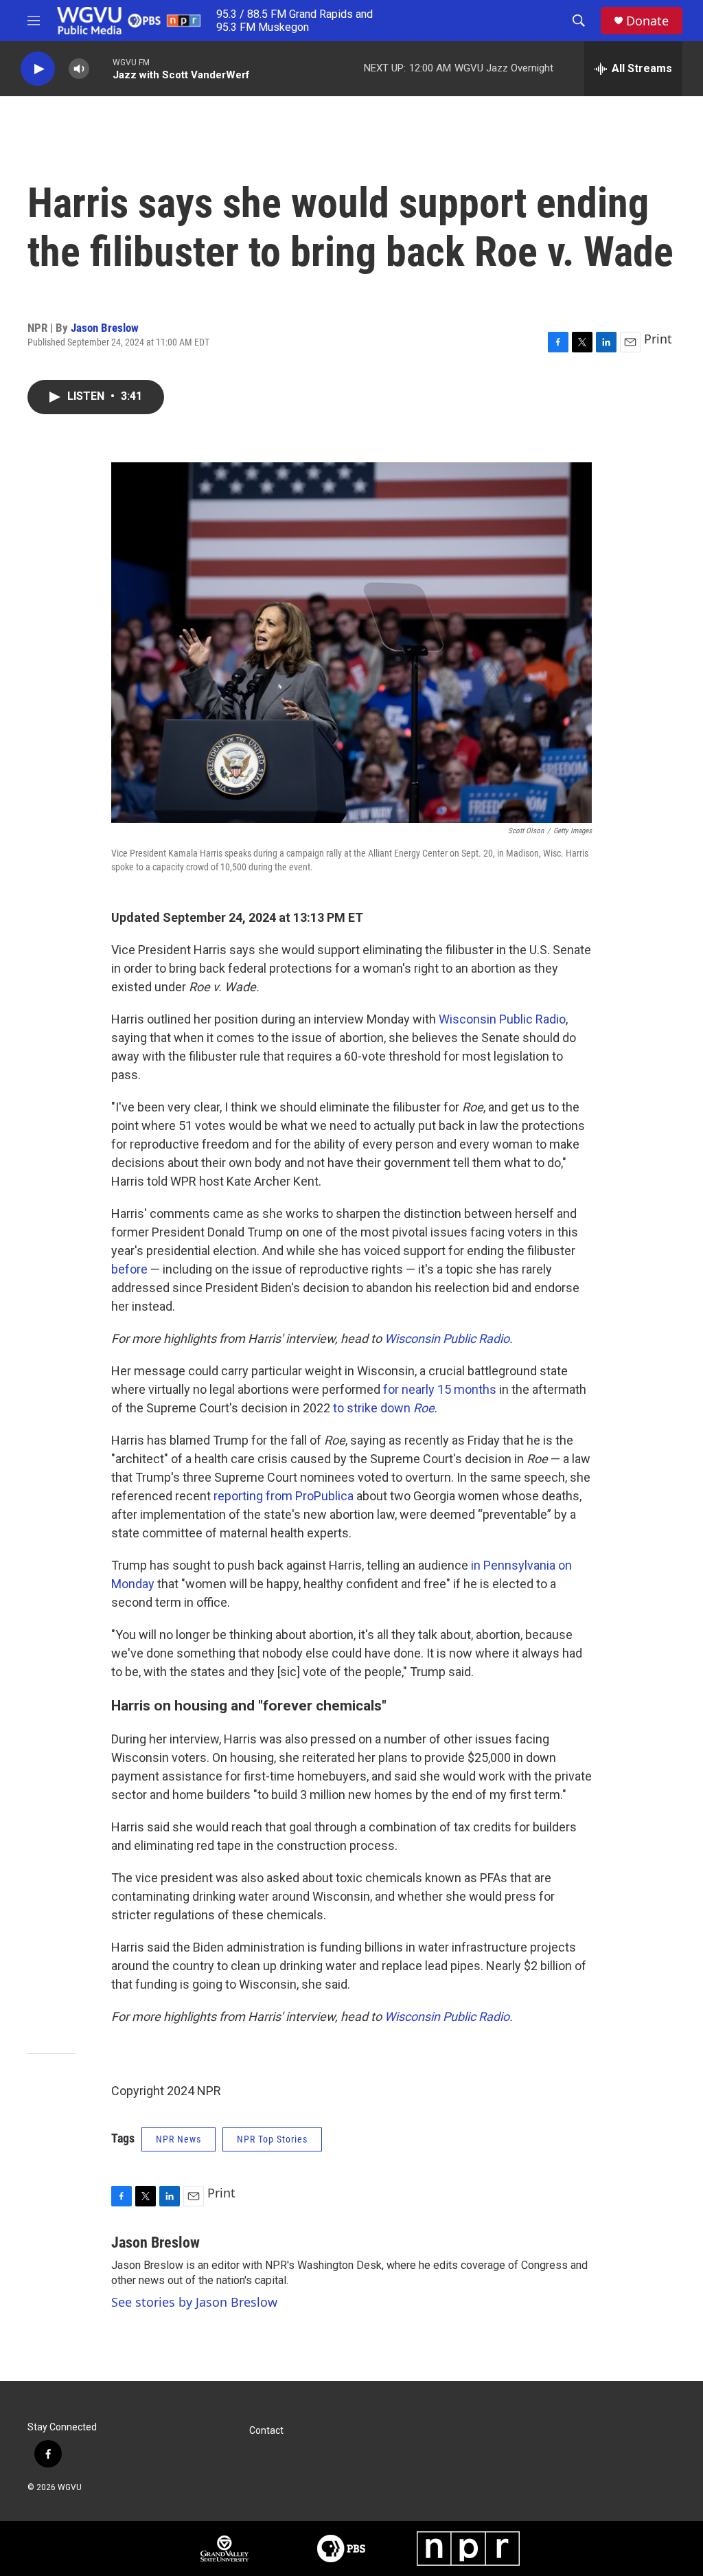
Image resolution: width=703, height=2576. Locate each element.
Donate (647, 21)
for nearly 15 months (440, 1389)
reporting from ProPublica (284, 1496)
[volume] (79, 69)
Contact (266, 2431)
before (129, 1269)
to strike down (384, 1408)
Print (658, 339)
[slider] (101, 68)
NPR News (178, 2139)
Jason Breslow (105, 328)
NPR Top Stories (272, 2139)
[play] (38, 69)
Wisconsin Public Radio (502, 1019)
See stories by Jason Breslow (194, 2302)
